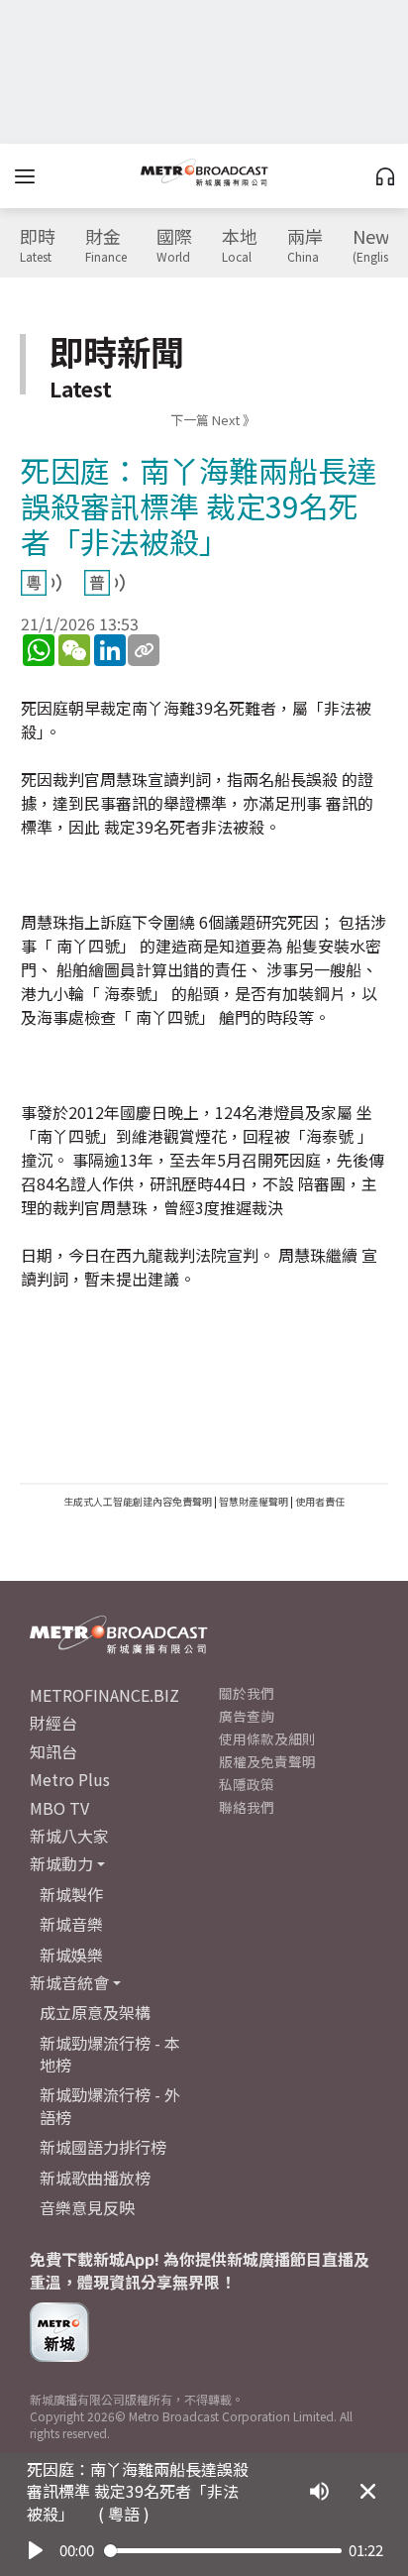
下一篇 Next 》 (213, 420)
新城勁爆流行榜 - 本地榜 (110, 2054)
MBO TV (59, 1808)
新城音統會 (69, 1982)
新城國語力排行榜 (103, 2147)
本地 (240, 246)
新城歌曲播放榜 (95, 2178)
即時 (38, 246)
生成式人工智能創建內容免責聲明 (138, 1501)
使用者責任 (320, 1501)
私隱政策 (247, 1784)
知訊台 (53, 1751)
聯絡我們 (247, 1807)
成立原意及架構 (95, 2012)
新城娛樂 (71, 1955)
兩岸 (305, 246)
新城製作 (71, 1894)
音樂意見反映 (87, 2207)
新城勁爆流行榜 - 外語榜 (110, 2105)
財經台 (53, 1723)
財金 (106, 246)
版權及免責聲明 (267, 1761)
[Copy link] (144, 650)
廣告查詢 (247, 1716)
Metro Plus (70, 1779)
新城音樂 (71, 1924)
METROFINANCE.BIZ (104, 1695)
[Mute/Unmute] (319, 2491)
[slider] (223, 2551)
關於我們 (247, 1693)
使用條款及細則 (267, 1738)
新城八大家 (69, 1836)
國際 (174, 246)
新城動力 (61, 1863)
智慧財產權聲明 (254, 1501)
